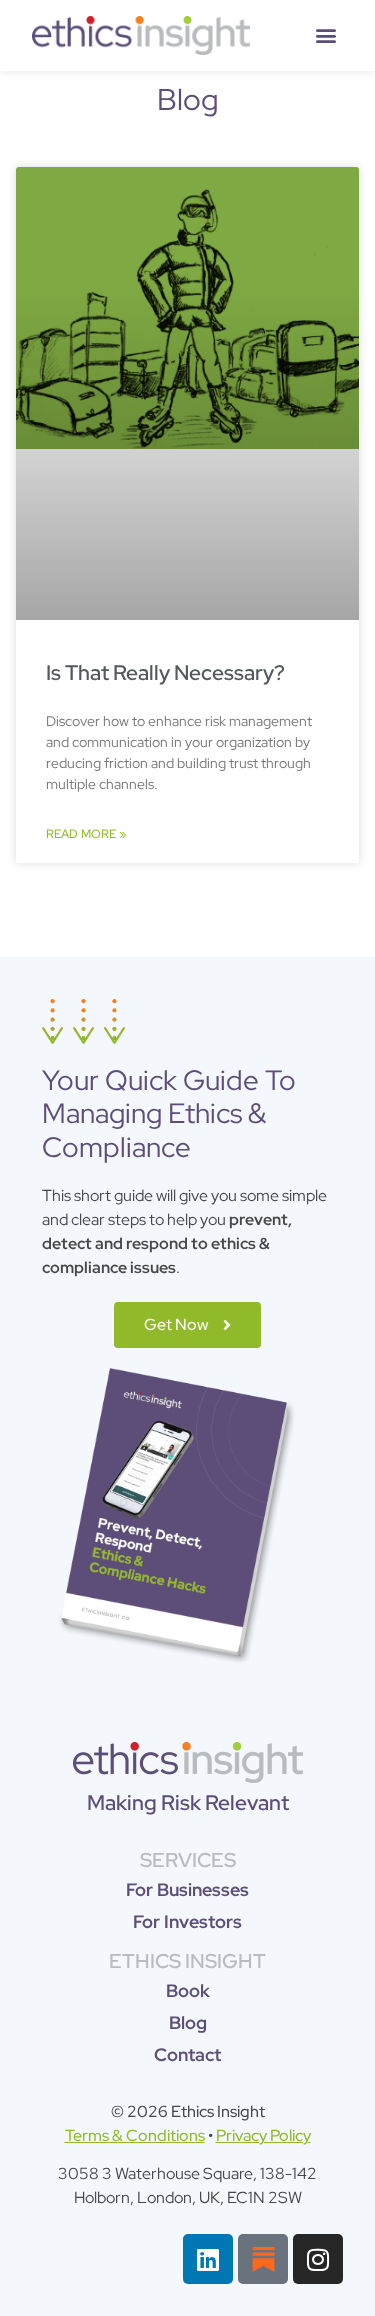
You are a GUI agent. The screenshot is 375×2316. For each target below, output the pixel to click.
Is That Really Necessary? (165, 672)
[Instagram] (318, 2259)
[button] (326, 35)
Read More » (86, 834)
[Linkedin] (208, 2259)
